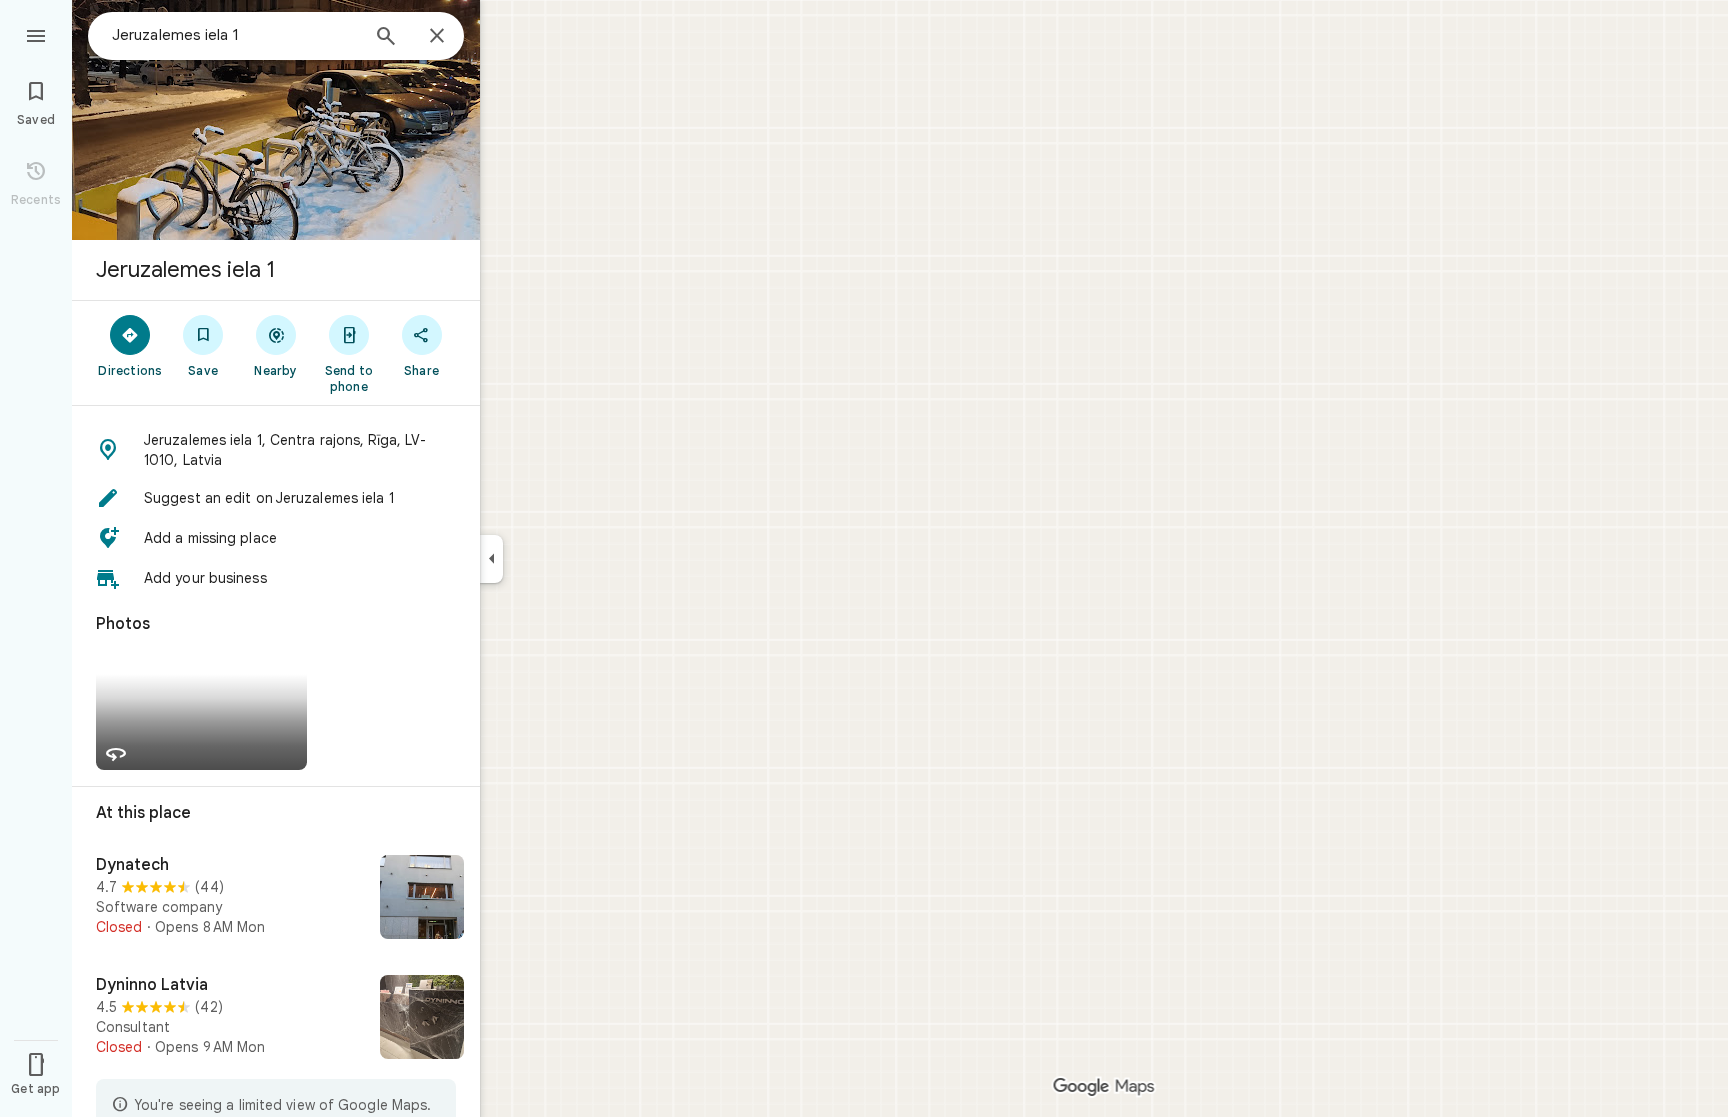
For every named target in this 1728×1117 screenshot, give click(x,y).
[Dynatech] (276, 899)
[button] (276, 450)
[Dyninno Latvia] (276, 1019)
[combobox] (235, 35)
